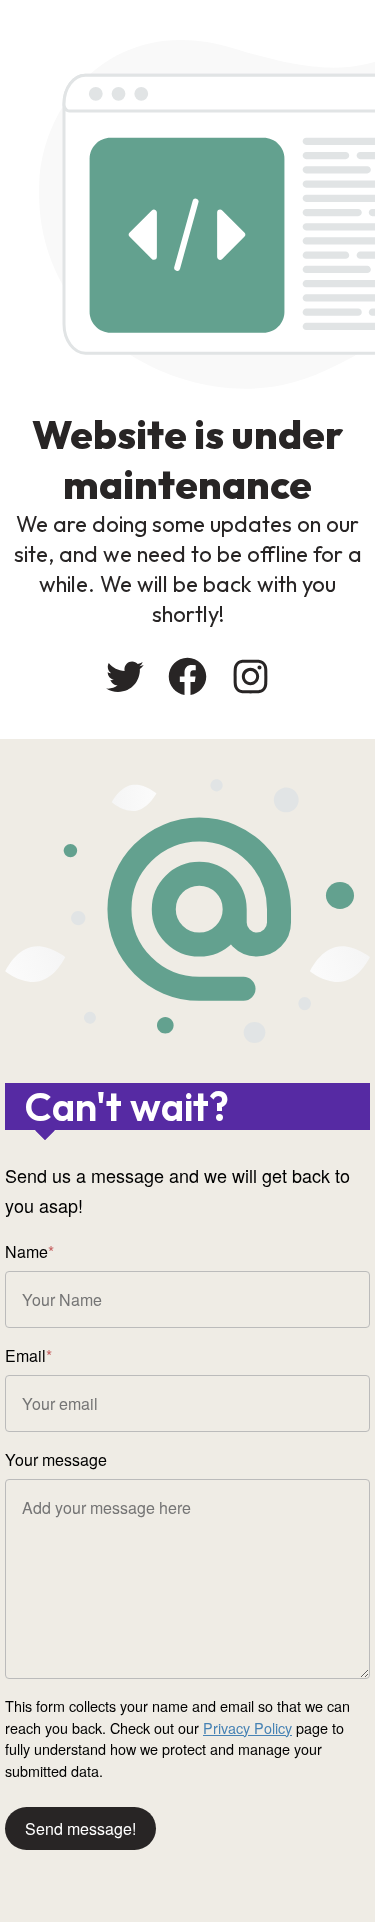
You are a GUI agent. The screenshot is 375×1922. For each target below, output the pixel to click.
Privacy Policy (247, 1727)
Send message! (80, 1828)
